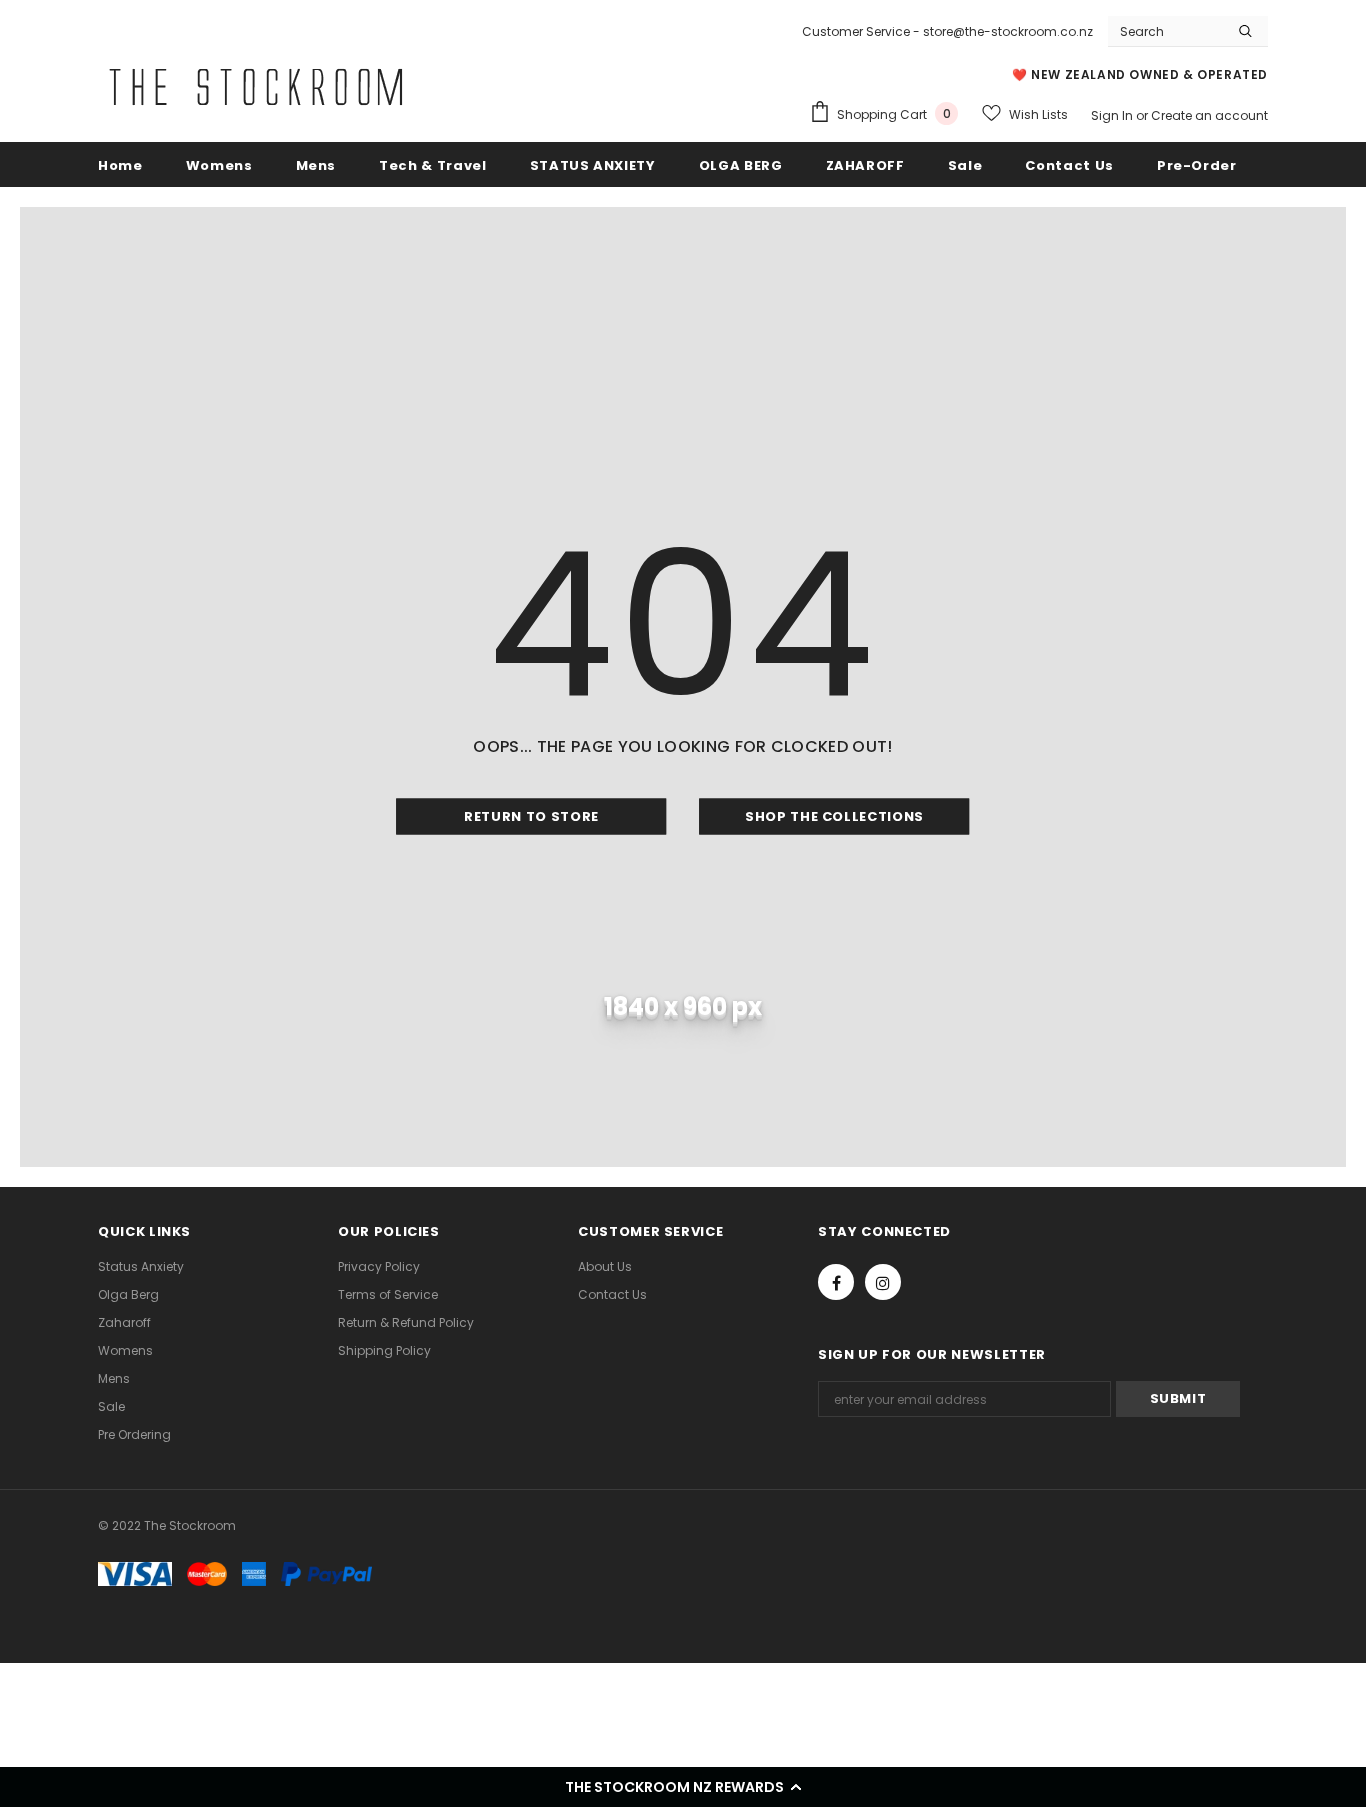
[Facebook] (836, 1282)
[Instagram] (883, 1282)
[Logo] (255, 87)
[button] (683, 1787)
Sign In (1113, 115)
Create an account (1209, 115)
